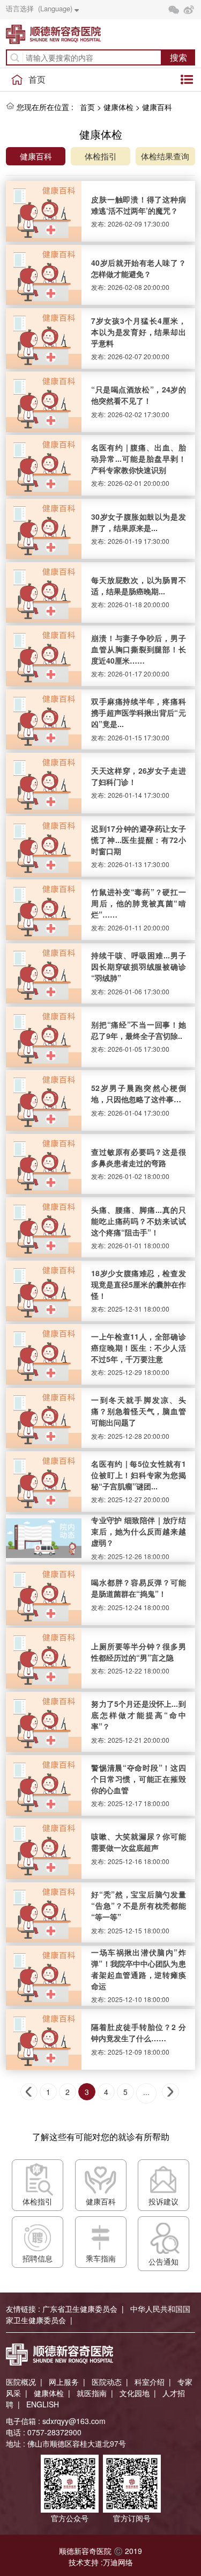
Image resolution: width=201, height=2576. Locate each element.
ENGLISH (43, 2404)
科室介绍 (150, 2382)
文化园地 (135, 2393)
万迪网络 (118, 2562)
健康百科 (157, 107)
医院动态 (107, 2382)
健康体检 (118, 107)
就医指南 (92, 2393)
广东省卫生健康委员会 (80, 2309)
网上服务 (64, 2382)
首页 (37, 79)
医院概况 (21, 2382)
